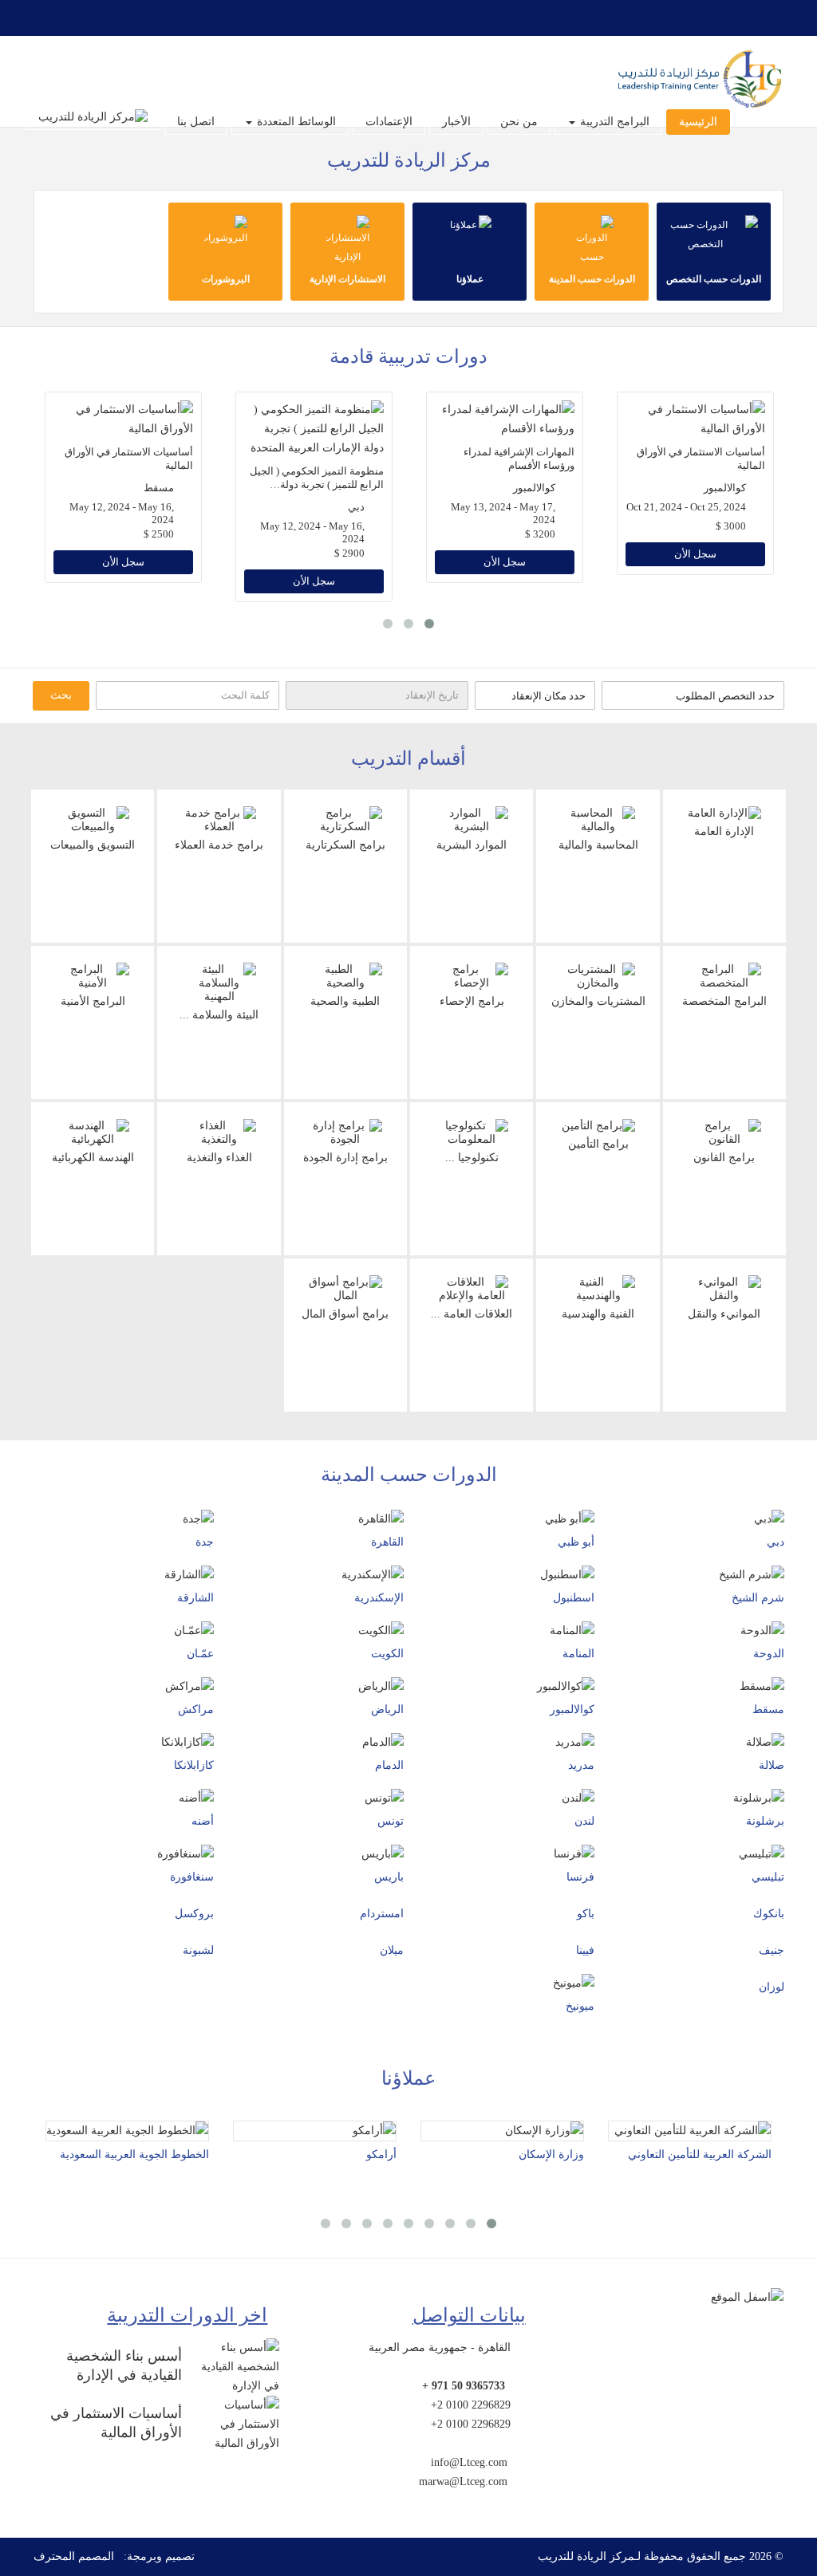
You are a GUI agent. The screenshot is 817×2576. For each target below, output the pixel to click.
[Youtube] (81, 18)
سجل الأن (123, 562)
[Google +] (101, 18)
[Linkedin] (43, 18)
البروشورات (226, 279)
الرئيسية (698, 122)
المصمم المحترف (74, 2556)
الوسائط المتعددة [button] (295, 122)
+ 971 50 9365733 (464, 2386)
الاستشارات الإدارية (347, 279)
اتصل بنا (196, 122)
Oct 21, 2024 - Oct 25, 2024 (686, 507)
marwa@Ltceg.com (463, 2481)
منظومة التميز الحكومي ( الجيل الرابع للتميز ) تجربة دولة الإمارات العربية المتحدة (317, 484)
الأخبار (456, 122)
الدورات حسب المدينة (592, 279)
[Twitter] (120, 18)
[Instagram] (62, 18)
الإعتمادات (389, 122)
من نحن (519, 122)
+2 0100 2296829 (471, 2405)
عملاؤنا (470, 279)
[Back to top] (774, 2487)
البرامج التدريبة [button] (613, 122)
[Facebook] (139, 18)
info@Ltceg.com (469, 2462)
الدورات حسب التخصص (714, 279)
